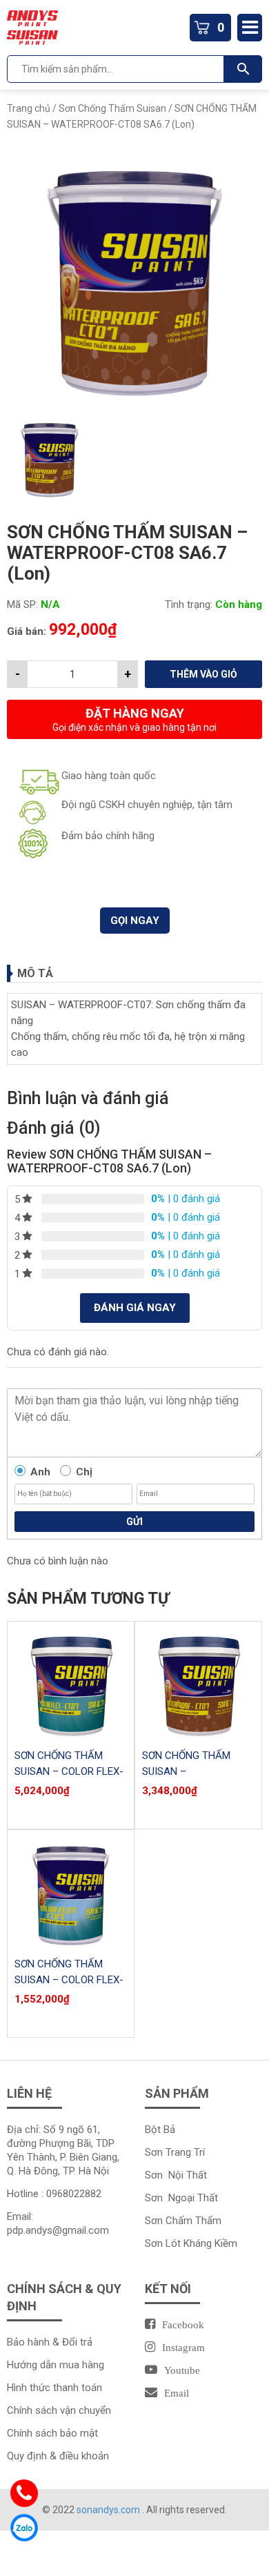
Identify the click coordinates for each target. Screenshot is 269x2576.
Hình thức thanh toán (54, 2388)
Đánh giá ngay (135, 1308)
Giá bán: (27, 631)
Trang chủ (29, 108)
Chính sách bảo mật (52, 2433)
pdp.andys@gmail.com (58, 2230)
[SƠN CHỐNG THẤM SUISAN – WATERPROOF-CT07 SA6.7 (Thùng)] (198, 1685)
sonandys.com (109, 2510)
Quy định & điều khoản (58, 2456)
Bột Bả (160, 2130)
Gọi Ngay (135, 921)
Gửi (134, 1522)
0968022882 (74, 2194)
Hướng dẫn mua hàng (56, 2365)
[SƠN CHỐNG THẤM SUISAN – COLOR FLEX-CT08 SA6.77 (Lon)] (71, 1893)
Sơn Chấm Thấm (183, 2221)
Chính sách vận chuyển (59, 2410)
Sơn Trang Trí (175, 2152)
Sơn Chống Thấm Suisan (112, 108)
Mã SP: (22, 604)
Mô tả (35, 973)
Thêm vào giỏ (203, 674)
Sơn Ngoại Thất (181, 2198)
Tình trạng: (189, 604)
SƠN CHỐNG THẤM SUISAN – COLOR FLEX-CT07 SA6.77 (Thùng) (69, 1771)
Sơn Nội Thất (176, 2175)
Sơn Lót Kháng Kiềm (191, 2243)
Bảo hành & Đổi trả (50, 2342)
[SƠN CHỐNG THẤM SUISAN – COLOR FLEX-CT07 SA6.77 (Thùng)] (71, 1685)
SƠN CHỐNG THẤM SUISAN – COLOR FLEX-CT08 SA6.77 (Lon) (69, 1980)
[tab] (134, 973)
